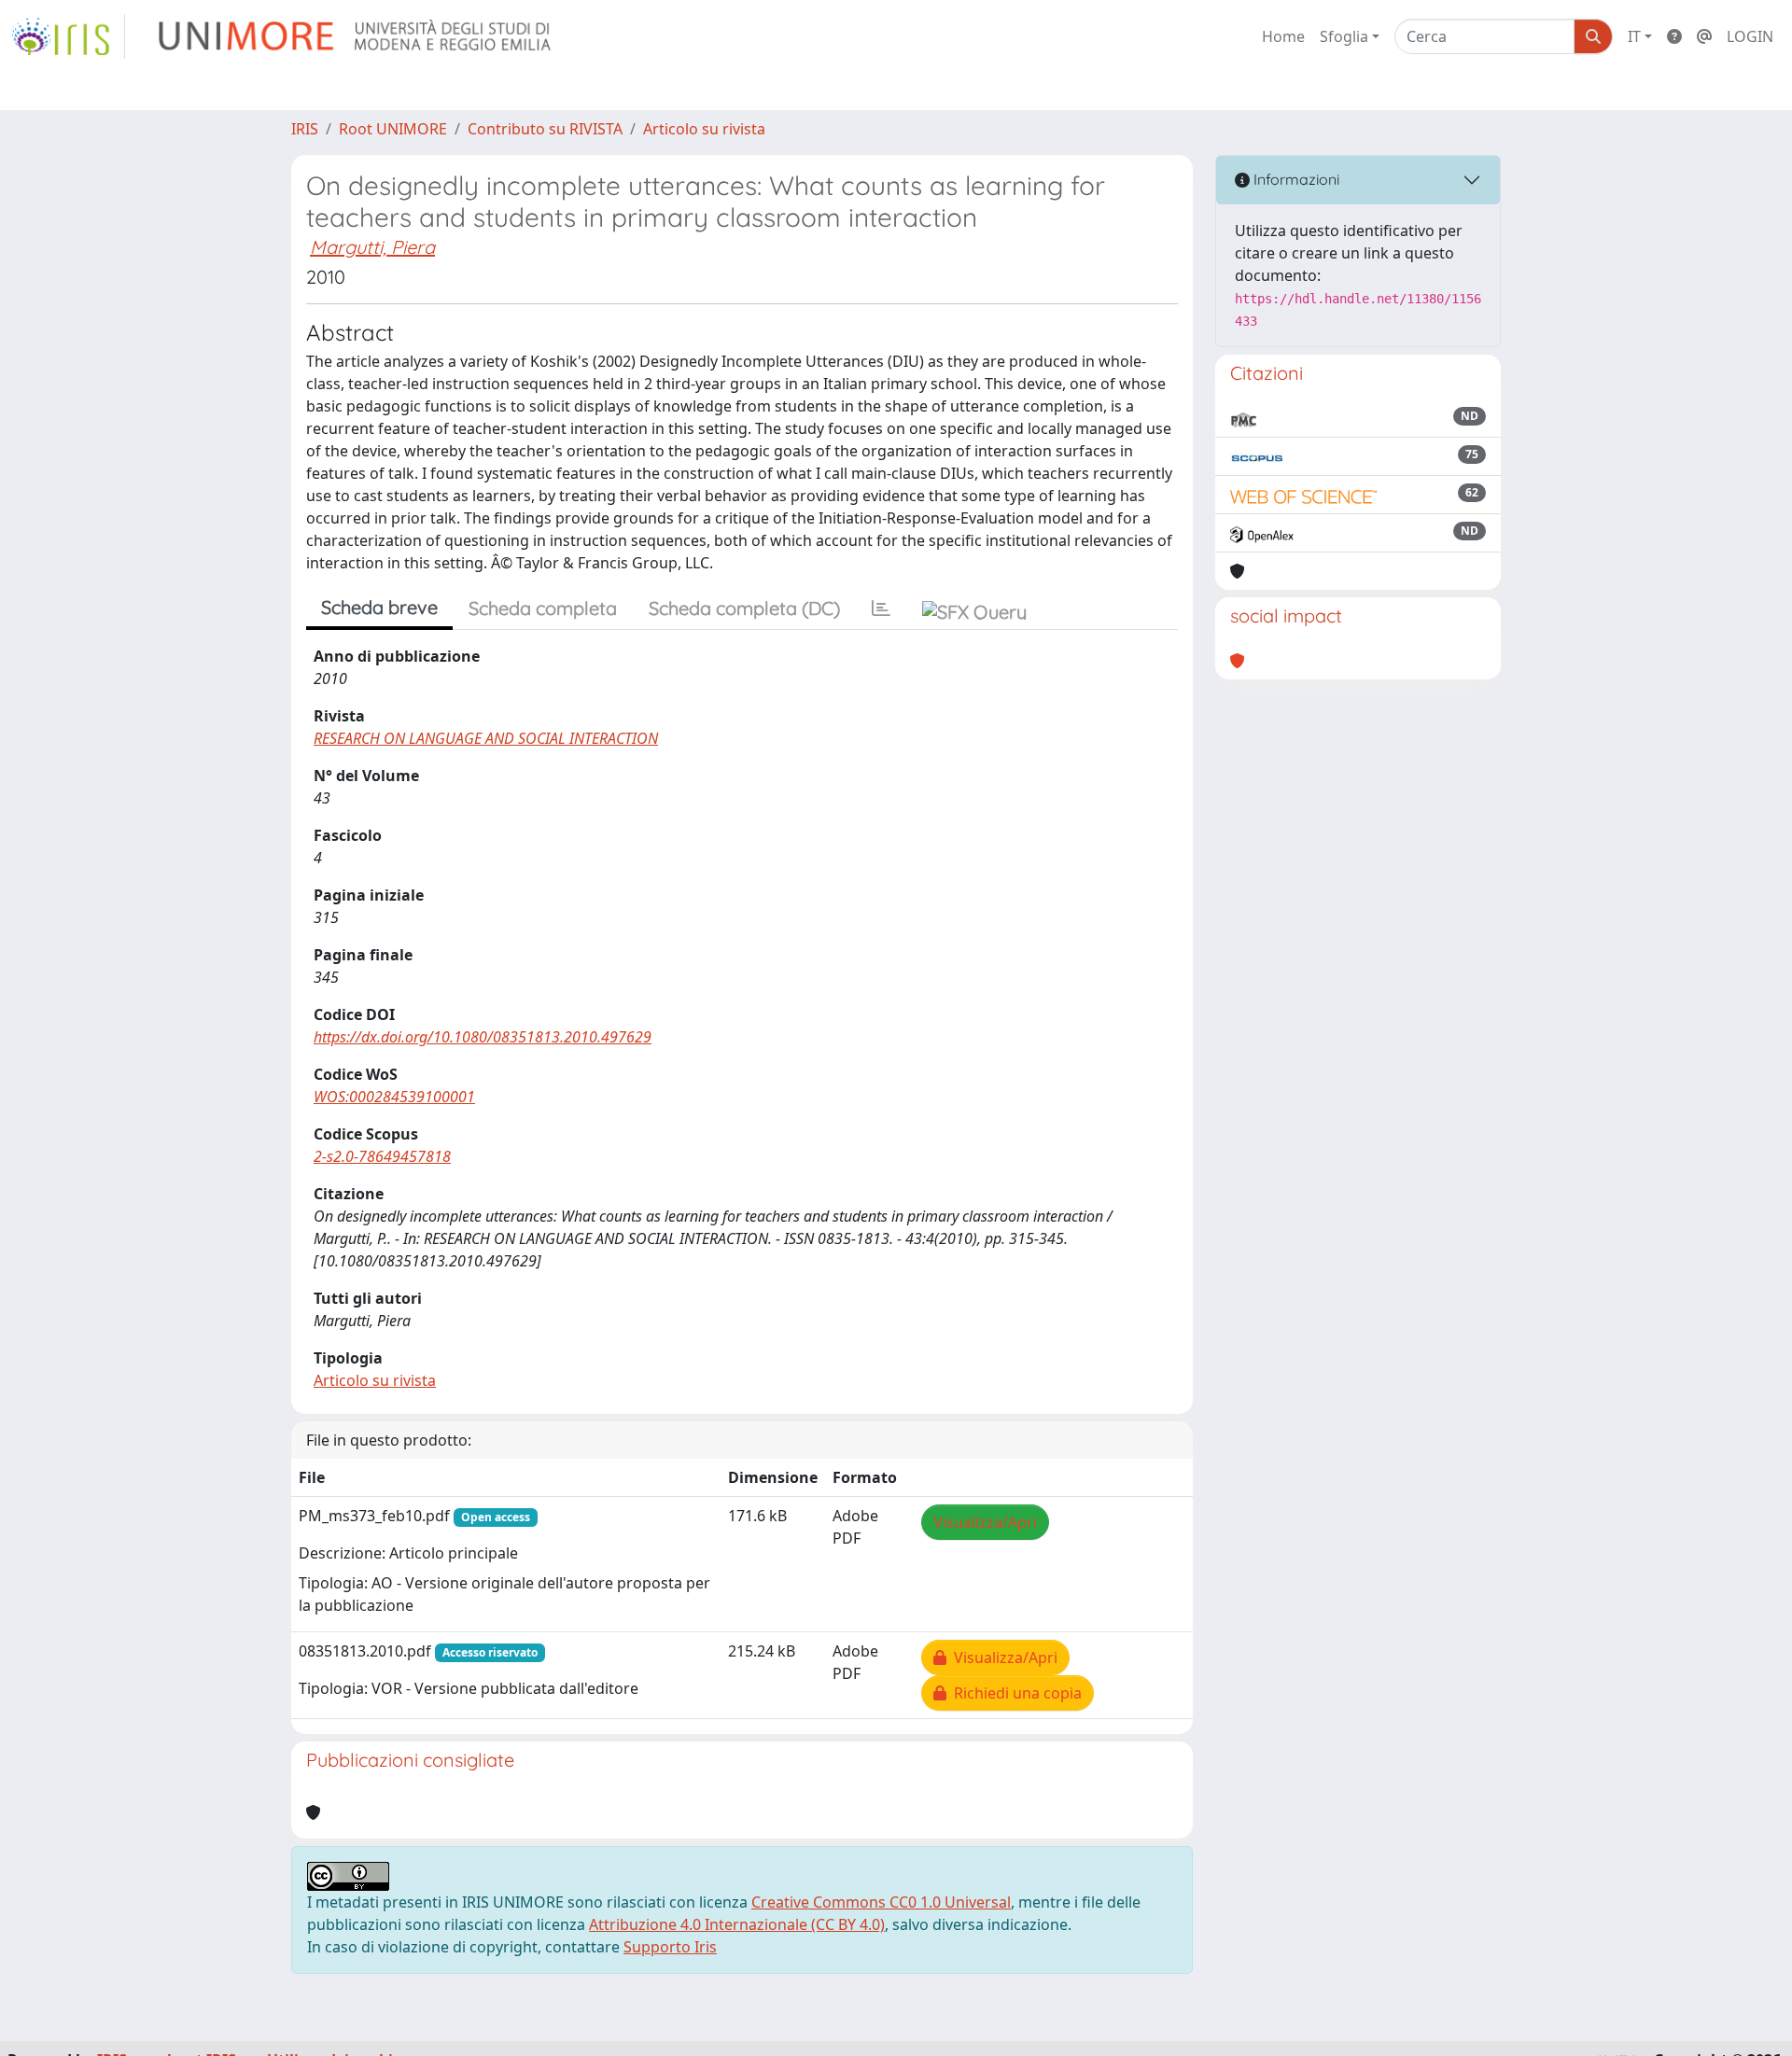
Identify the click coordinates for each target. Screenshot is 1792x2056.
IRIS (305, 129)
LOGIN (1750, 36)
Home (1283, 36)
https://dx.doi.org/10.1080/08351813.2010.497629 (483, 1037)
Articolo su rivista (704, 129)
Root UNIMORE (393, 129)
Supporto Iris (670, 1947)
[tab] (881, 608)
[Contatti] (1704, 36)
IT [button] (1634, 36)
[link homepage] (68, 36)
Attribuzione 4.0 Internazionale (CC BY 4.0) (737, 1924)
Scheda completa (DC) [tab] (744, 608)
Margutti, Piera (372, 247)
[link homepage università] (356, 36)
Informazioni (1295, 179)
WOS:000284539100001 (394, 1097)
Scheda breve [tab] (379, 607)
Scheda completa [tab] (543, 608)
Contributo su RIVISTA (545, 129)
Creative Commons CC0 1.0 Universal (881, 1902)
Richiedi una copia (1014, 1693)
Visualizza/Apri (985, 1522)
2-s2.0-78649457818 (382, 1156)
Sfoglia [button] (1344, 36)
